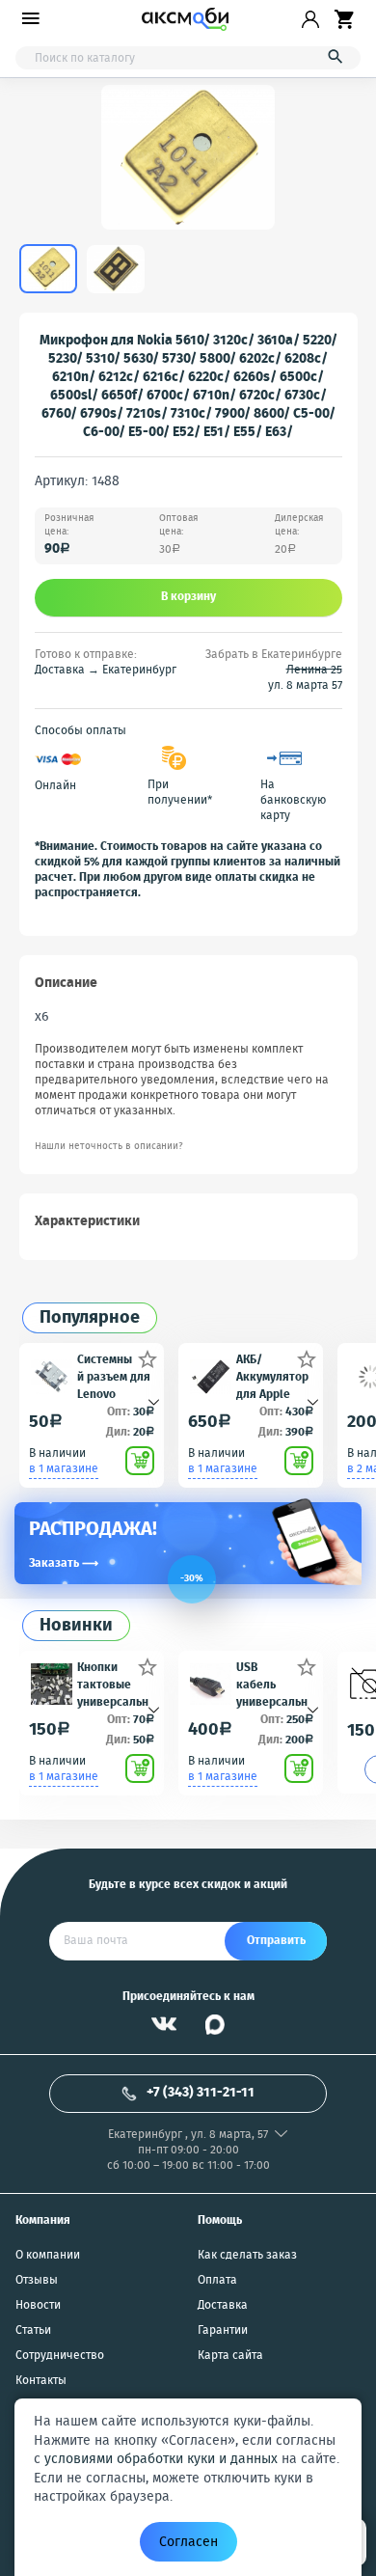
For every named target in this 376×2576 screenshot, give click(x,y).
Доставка (223, 2306)
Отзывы (37, 2281)
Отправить (276, 1941)
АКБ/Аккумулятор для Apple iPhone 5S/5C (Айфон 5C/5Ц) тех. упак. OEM (272, 1376)
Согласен (188, 2542)
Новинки (76, 1626)
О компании (48, 2256)
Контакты (41, 2381)
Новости (38, 2306)
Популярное (90, 1318)
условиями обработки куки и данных (161, 2459)
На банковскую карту (293, 801)
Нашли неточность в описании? (109, 1147)
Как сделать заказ (247, 2256)
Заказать (64, 1563)
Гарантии (223, 2331)
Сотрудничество (60, 2356)
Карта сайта (230, 2356)
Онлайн (55, 786)
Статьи (33, 2331)
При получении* (180, 793)
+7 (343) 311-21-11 (201, 2093)
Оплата (217, 2281)
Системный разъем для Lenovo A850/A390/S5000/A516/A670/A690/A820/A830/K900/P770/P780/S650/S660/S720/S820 (115, 1376)
